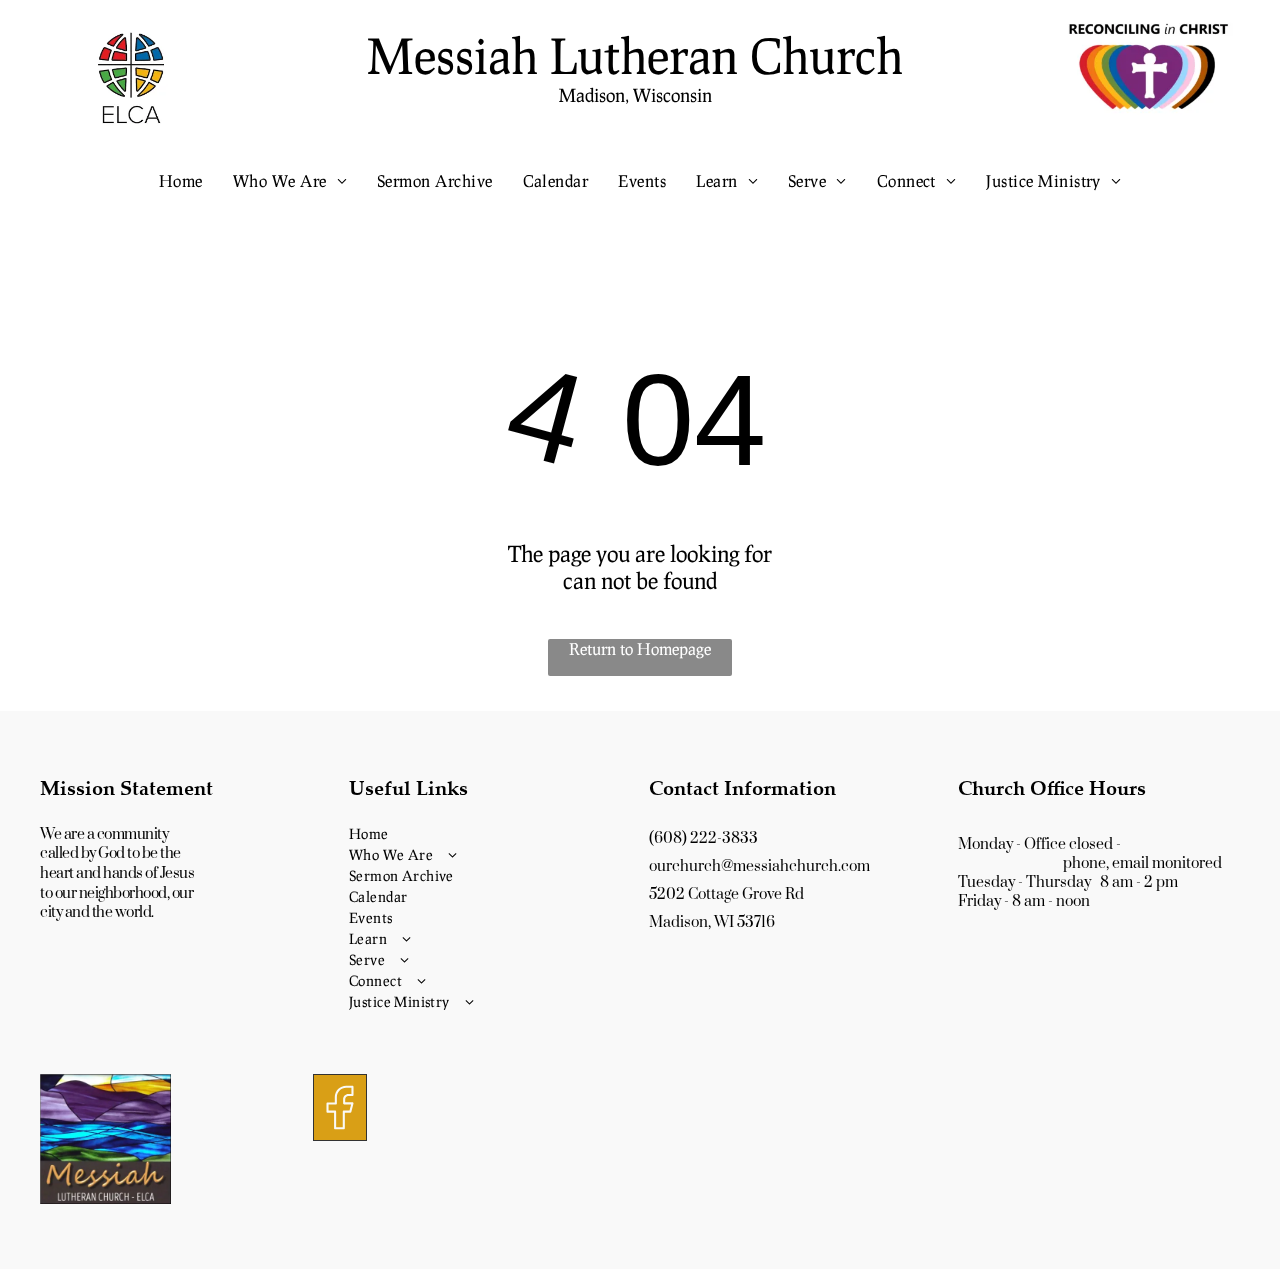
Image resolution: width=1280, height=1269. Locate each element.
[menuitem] (181, 180)
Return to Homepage (640, 648)
